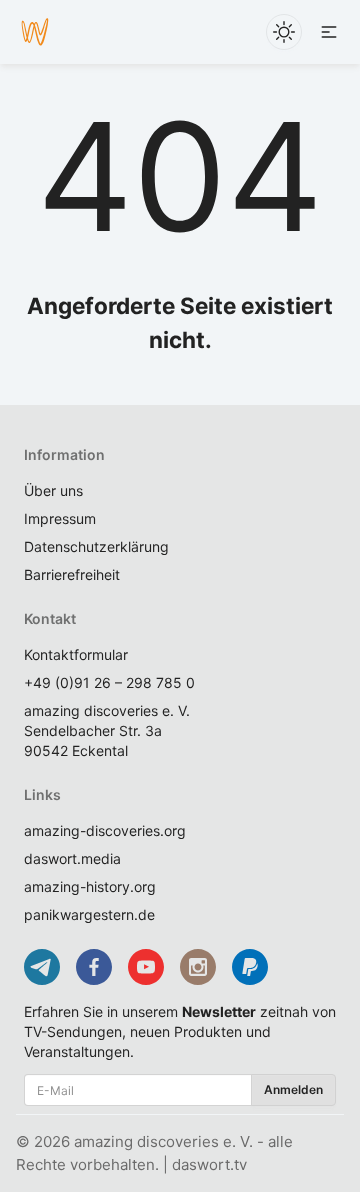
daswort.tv (209, 1164)
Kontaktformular (76, 654)
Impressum (60, 518)
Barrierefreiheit (72, 574)
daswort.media (72, 858)
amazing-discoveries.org (105, 830)
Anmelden (293, 1089)
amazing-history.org (90, 886)
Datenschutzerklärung (96, 546)
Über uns (53, 490)
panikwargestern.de (89, 914)
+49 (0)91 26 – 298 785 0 (109, 682)
